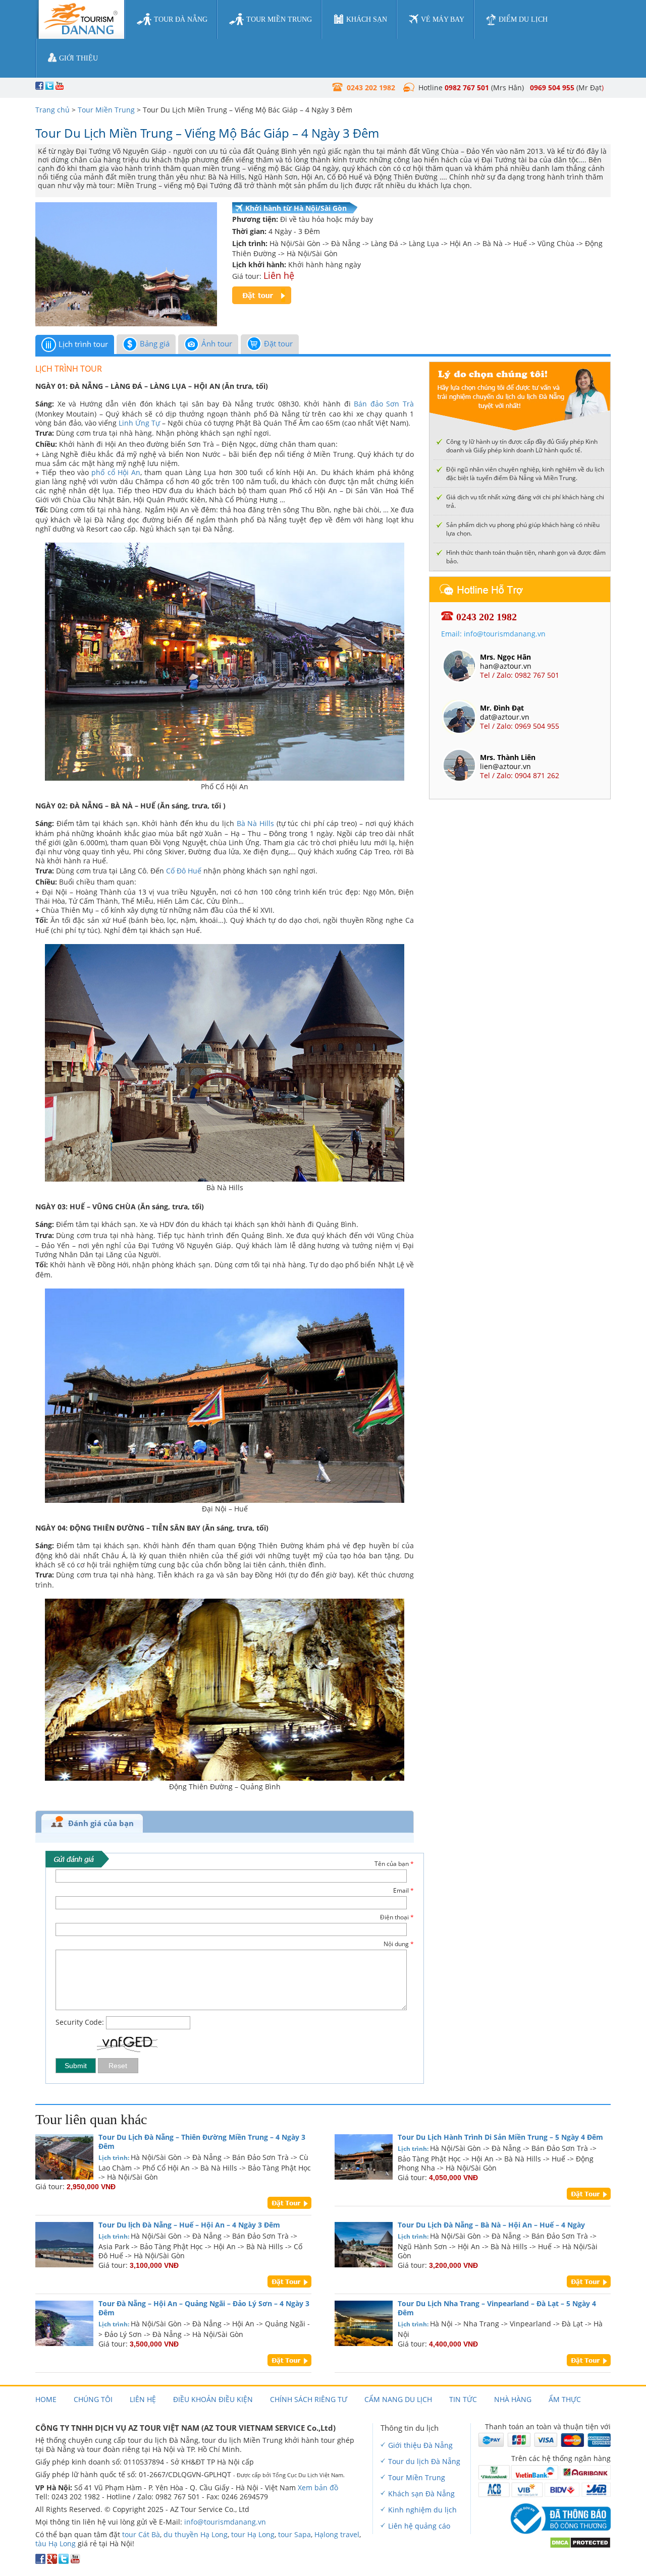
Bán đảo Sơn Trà (384, 404)
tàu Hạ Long (56, 2543)
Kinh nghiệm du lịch (422, 2510)
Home (46, 2399)
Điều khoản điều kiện (213, 2399)
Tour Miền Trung (106, 110)
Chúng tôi (93, 2399)
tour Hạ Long (253, 2534)
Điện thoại (397, 1917)
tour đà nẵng (181, 19)
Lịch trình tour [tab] (83, 344)
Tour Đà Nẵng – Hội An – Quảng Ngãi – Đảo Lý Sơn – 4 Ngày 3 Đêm (204, 2308)
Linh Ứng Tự (139, 423)
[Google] (52, 2561)
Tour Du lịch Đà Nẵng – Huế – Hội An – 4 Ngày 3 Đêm (189, 2225)
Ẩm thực (565, 2399)
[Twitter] (64, 2561)
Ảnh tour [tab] (217, 343)
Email (403, 1891)
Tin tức (463, 2399)
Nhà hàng (513, 2399)
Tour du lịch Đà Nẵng (424, 2461)
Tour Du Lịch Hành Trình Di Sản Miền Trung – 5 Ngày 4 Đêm (500, 2137)
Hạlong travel (337, 2534)
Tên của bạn (394, 1864)
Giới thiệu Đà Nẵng (420, 2445)
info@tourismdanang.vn (225, 2522)
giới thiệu (78, 58)
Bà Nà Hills (255, 823)
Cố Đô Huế (184, 871)
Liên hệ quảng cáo (419, 2526)
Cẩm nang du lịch (398, 2399)
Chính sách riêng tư (309, 2399)
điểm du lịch (523, 19)
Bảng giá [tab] (155, 343)
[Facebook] (40, 2561)
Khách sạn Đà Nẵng (421, 2494)
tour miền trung (279, 19)
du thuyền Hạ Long (196, 2534)
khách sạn (367, 19)
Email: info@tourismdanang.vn (493, 634)
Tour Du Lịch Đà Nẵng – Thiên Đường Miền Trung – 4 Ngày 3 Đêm (202, 2142)
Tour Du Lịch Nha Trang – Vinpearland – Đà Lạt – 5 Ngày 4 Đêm (497, 2308)
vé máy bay (443, 19)
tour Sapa (294, 2534)
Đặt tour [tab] (278, 343)
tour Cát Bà (141, 2534)
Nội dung (399, 1944)
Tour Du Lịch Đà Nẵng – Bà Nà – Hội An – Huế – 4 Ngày (491, 2225)
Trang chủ (52, 110)
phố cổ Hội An (116, 472)
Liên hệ (143, 2399)
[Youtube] (75, 2561)
